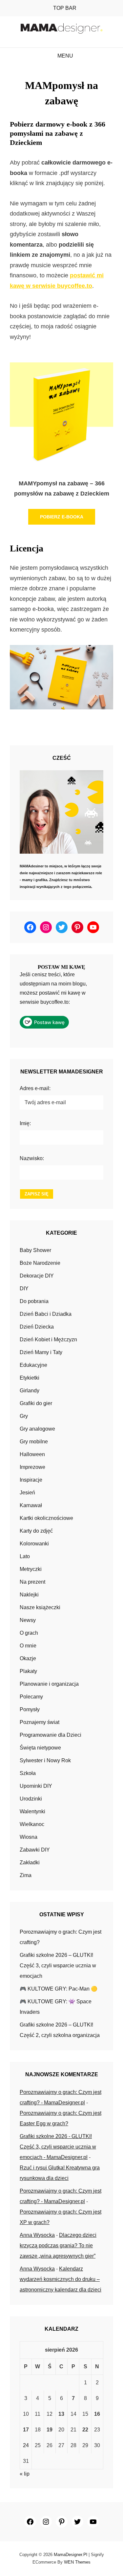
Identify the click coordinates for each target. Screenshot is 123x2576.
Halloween (32, 1454)
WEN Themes (77, 2562)
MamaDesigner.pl (71, 2555)
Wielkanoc (32, 1824)
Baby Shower (35, 1250)
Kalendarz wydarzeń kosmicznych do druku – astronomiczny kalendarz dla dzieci (61, 2279)
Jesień (27, 1493)
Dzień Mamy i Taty (41, 1352)
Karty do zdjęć (36, 1531)
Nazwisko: (32, 1158)
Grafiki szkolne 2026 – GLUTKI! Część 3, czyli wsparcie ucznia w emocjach (58, 1966)
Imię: (25, 1123)
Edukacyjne (33, 1365)
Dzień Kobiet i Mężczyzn (48, 1340)
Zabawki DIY (35, 1850)
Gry (24, 1416)
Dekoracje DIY (37, 1276)
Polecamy (31, 1697)
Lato (25, 1556)
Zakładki (30, 1862)
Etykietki (30, 1378)
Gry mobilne (34, 1442)
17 (26, 2430)
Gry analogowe (37, 1429)
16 (97, 2414)
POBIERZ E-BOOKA (62, 517)
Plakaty (28, 1671)
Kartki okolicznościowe (46, 1518)
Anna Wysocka (37, 2235)
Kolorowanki (34, 1544)
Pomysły (30, 1709)
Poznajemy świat (40, 1722)
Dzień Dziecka (37, 1327)
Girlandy (30, 1391)
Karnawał (31, 1505)
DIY (24, 1288)
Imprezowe (32, 1467)
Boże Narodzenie (40, 1263)
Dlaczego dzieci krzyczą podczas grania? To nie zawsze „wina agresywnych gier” (58, 2245)
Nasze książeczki (40, 1607)
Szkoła (28, 1773)
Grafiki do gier (36, 1403)
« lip (25, 2474)
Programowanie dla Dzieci (51, 1735)
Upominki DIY (36, 1786)
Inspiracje (31, 1480)
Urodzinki (31, 1799)
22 (85, 2430)
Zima (26, 1875)
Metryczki (31, 1569)
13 (61, 2414)
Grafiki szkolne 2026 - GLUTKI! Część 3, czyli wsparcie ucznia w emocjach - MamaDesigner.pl (58, 2147)
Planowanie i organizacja (49, 1684)
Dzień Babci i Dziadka (46, 1314)
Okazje (28, 1658)
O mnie (28, 1646)
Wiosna (29, 1837)
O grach (29, 1633)
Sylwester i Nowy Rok (45, 1760)
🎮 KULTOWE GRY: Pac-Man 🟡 (59, 1989)
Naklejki (29, 1595)
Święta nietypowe (40, 1748)
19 (50, 2430)
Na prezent (32, 1582)
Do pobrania (34, 1301)
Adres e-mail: (35, 1088)
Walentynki (32, 1811)
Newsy (28, 1620)
